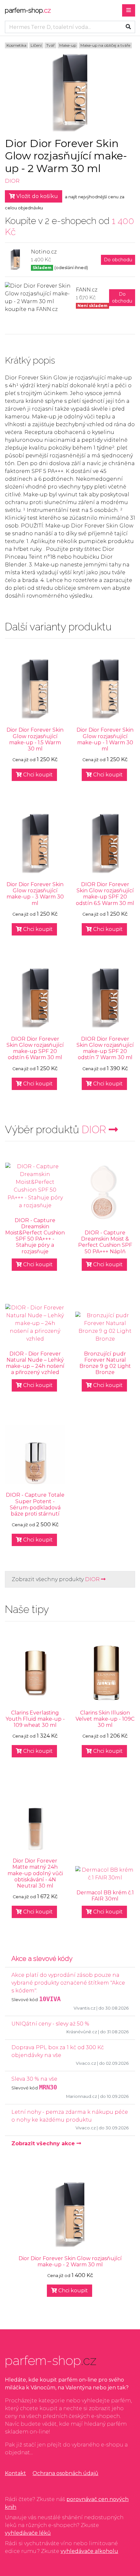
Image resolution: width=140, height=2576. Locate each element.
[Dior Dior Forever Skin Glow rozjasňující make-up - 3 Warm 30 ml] (35, 844)
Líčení (36, 45)
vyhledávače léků (28, 2533)
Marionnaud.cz (82, 2096)
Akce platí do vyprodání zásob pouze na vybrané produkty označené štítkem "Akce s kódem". (68, 1983)
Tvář (50, 45)
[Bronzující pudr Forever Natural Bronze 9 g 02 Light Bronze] (105, 1327)
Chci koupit (37, 775)
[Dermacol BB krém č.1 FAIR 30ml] (105, 1874)
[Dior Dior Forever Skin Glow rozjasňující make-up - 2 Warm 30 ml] (70, 2215)
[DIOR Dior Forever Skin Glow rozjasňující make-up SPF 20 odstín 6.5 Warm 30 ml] (105, 844)
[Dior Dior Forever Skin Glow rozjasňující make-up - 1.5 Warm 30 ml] (35, 689)
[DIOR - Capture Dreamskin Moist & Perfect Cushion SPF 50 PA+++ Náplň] (105, 1192)
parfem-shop (28, 10)
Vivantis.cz (84, 2008)
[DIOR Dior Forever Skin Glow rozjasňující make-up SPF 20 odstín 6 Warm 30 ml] (35, 998)
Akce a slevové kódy (42, 1959)
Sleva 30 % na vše (34, 2079)
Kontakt (15, 2473)
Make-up (68, 45)
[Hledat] (128, 27)
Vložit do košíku (36, 196)
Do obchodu (118, 260)
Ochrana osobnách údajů (65, 2473)
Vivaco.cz (86, 2063)
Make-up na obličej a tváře (105, 45)
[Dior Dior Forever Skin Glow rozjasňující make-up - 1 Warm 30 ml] (105, 689)
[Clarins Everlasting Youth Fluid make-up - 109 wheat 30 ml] (35, 1672)
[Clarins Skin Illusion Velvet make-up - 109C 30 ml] (105, 1672)
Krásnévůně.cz (82, 2032)
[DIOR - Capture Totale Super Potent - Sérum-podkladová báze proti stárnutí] (35, 1454)
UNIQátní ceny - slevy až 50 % (50, 2024)
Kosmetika (16, 45)
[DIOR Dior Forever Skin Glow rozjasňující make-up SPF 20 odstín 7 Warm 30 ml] (105, 998)
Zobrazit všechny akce (44, 2143)
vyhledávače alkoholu (89, 2551)
